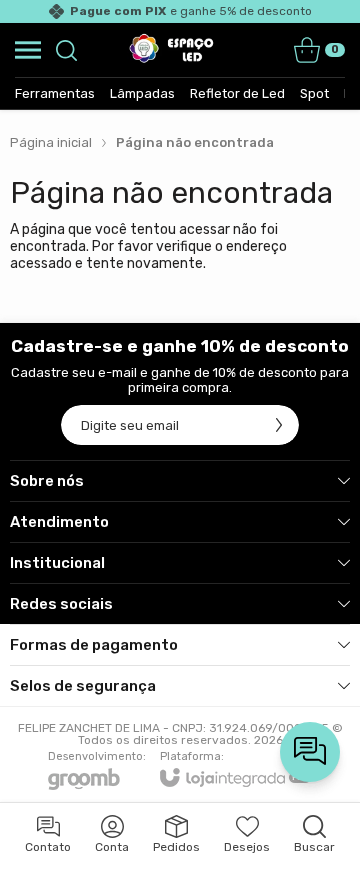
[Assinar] (279, 425)
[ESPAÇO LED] (174, 50)
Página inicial (51, 142)
